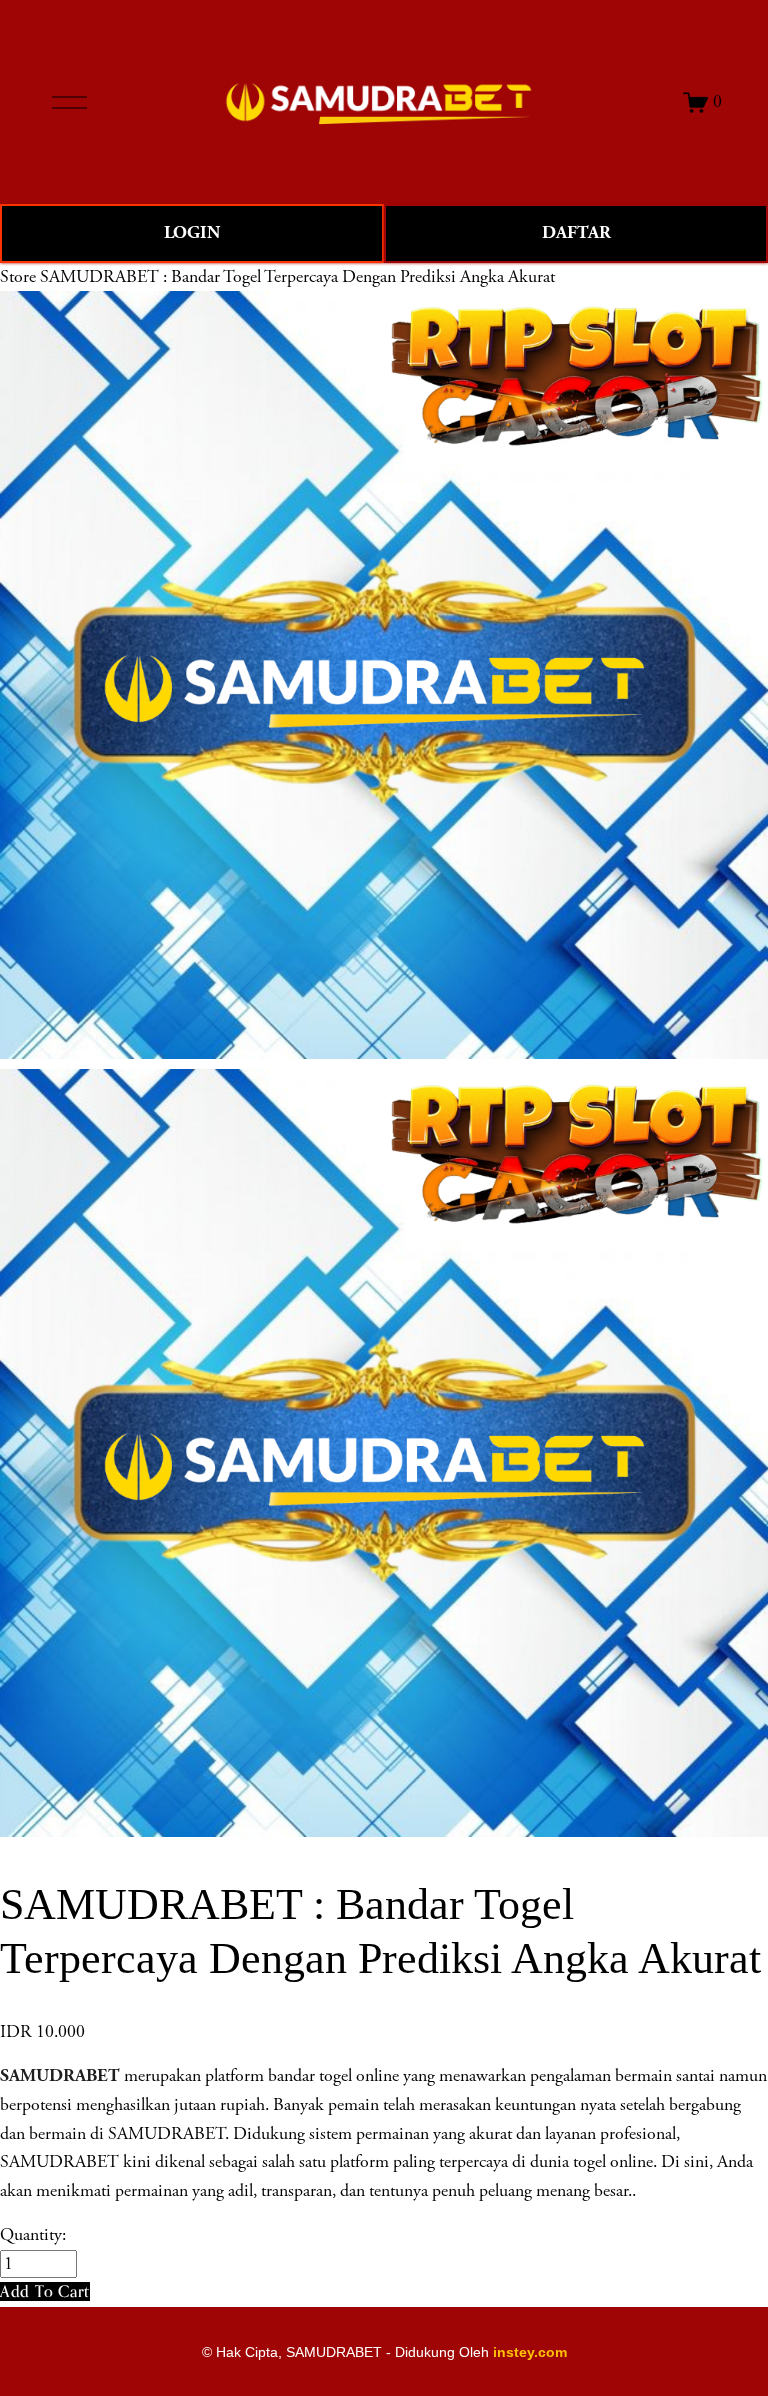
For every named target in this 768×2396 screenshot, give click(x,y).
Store (18, 277)
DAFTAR (576, 232)
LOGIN (192, 232)
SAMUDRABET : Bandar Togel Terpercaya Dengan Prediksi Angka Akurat (297, 277)
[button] (45, 2291)
